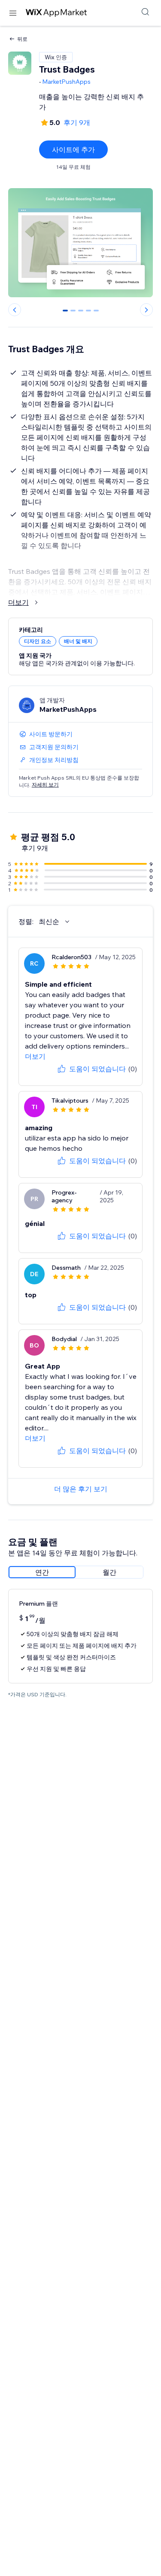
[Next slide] (146, 310)
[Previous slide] (15, 310)
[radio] (42, 1572)
